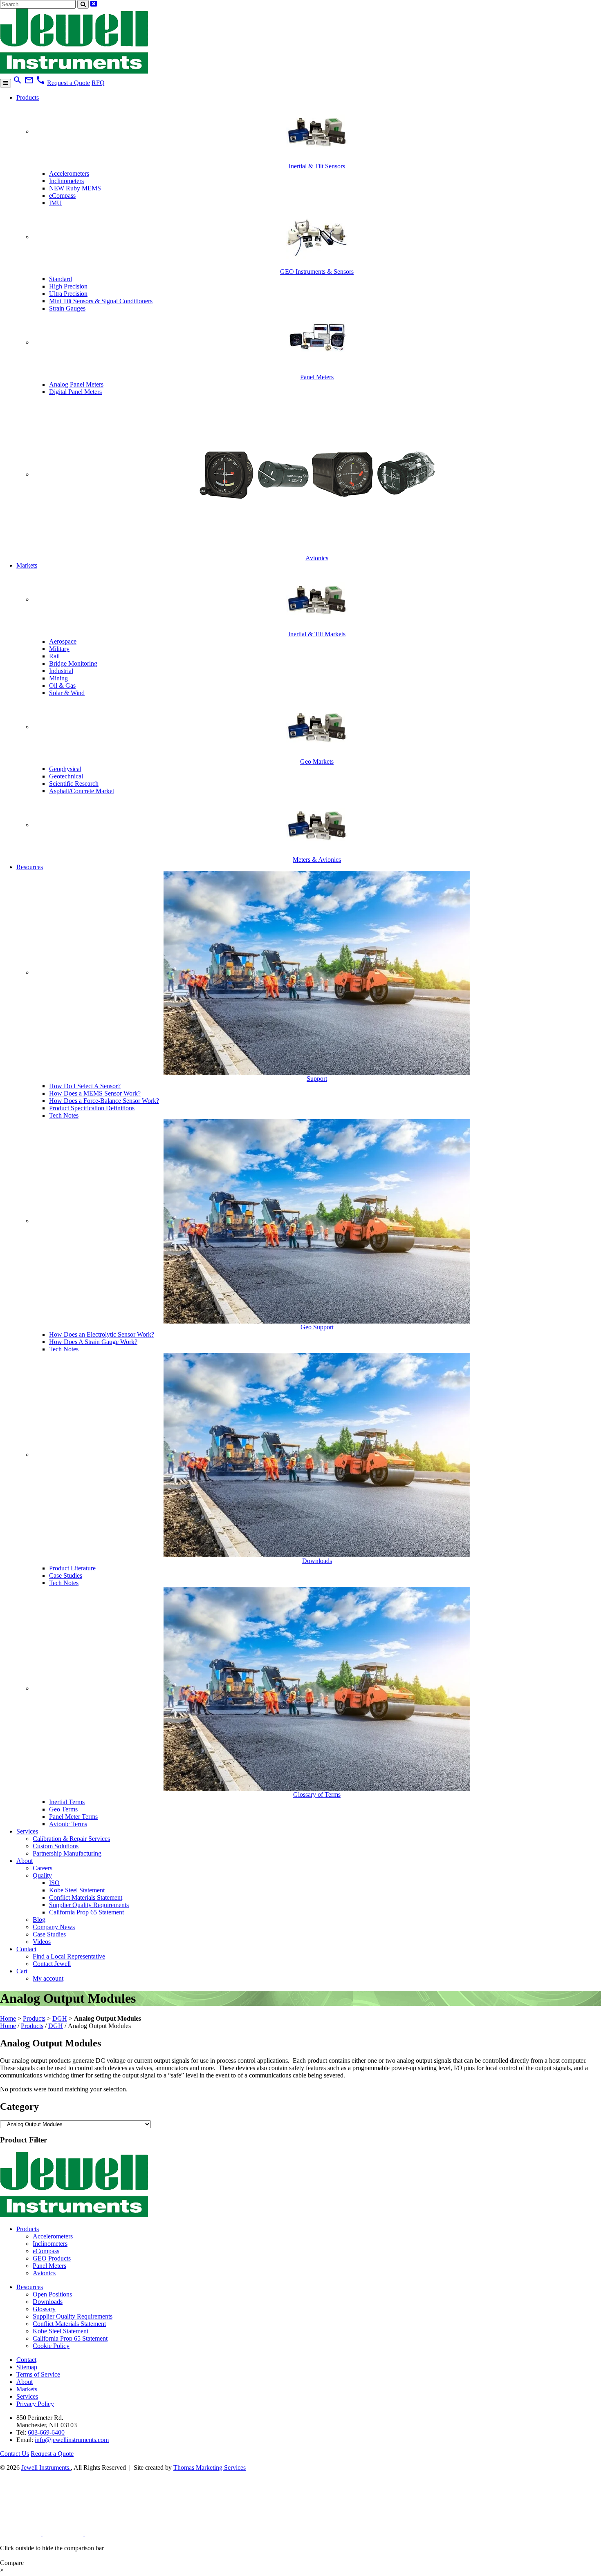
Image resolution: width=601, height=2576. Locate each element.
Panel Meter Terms (73, 1817)
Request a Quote (68, 83)
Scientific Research (74, 784)
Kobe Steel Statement (77, 1890)
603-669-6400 (46, 2432)
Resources (30, 867)
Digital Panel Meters (75, 392)
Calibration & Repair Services (71, 1839)
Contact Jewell (52, 1964)
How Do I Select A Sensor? (85, 1086)
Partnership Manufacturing (67, 1853)
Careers (43, 1868)
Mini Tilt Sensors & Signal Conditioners (101, 301)
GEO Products (52, 2258)
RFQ (98, 83)
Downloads (48, 2302)
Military (59, 649)
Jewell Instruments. (46, 2468)
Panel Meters (49, 2266)
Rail (54, 656)
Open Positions (52, 2294)
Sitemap (27, 2367)
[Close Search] (94, 4)
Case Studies (66, 1575)
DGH (60, 2018)
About (25, 1861)
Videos (42, 1942)
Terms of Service (38, 2374)
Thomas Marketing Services (210, 2468)
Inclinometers (66, 181)
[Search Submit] (83, 4)
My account (48, 1978)
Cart (22, 1971)
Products (28, 97)
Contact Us (15, 2454)
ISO (54, 1883)
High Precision (68, 286)
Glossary (44, 2309)
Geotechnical (66, 776)
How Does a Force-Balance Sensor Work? (104, 1101)
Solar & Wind (67, 693)
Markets (27, 565)
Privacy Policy (35, 2404)
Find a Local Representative (69, 1956)
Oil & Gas (62, 685)
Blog (39, 1920)
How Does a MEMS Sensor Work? (95, 1093)
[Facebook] (64, 2533)
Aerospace (63, 641)
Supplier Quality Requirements (89, 1905)
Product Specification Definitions (92, 1108)
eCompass (62, 196)
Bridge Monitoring (73, 663)
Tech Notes (64, 1115)
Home (8, 2018)
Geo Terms (63, 1809)
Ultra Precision (68, 294)
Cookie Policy (51, 2346)
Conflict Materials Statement (86, 1897)
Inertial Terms (67, 1802)
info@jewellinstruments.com (72, 2440)
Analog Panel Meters (76, 384)
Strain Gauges (67, 308)
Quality (42, 1875)
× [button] (2, 2570)
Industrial (61, 671)
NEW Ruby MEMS (75, 188)
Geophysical (65, 769)
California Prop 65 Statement (86, 1912)
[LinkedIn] (21, 2533)
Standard (61, 279)
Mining (58, 678)
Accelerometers (69, 173)
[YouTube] (105, 2533)
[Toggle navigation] (6, 83)
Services (27, 1831)
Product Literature (72, 1568)
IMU (55, 203)
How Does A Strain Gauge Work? (93, 1342)
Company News (54, 1927)
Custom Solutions (56, 1846)
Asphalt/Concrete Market (82, 791)
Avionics (44, 2273)
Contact (26, 1949)
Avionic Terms (68, 1824)
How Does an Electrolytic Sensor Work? (102, 1334)
